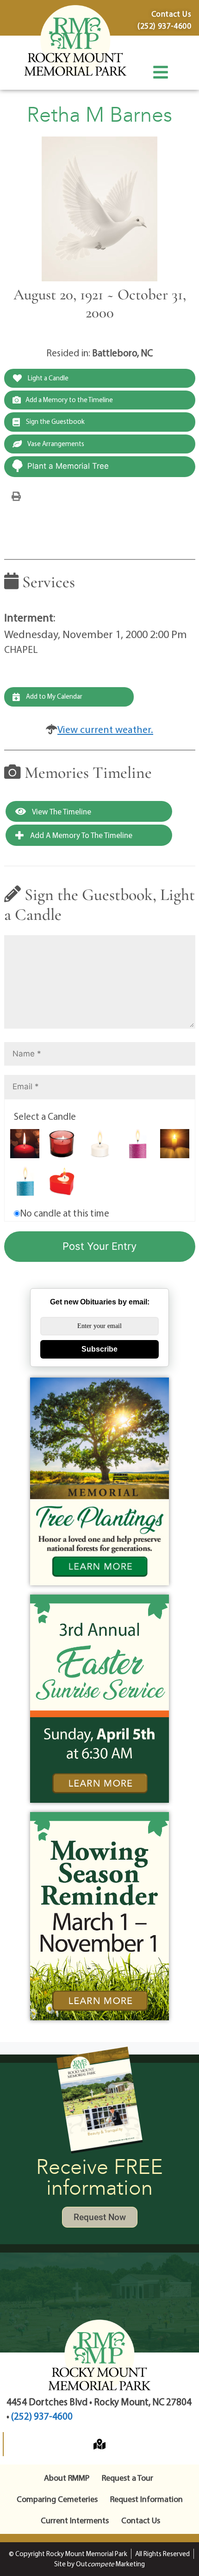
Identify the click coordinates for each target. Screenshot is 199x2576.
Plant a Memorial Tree (68, 466)
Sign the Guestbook (55, 421)
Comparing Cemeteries (57, 2499)
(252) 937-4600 (42, 2416)
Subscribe (99, 1349)
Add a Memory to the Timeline (69, 400)
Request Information (146, 2499)
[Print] (16, 496)
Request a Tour (127, 2478)
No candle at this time (65, 1213)
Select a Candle (45, 1116)
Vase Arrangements (55, 444)
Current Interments (75, 2520)
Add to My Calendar (53, 696)
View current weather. (105, 729)
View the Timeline (61, 811)
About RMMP (67, 2478)
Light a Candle (47, 378)
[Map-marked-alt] (99, 2444)
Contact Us (141, 2520)
